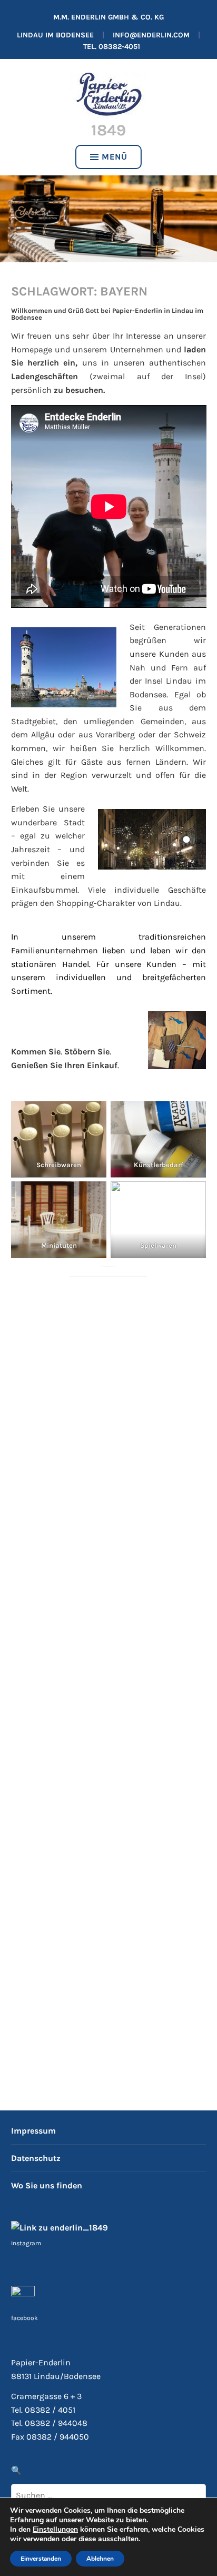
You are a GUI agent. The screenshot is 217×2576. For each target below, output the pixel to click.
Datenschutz (36, 2158)
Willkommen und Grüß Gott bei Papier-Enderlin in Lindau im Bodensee (107, 314)
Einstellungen (55, 2530)
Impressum (33, 2131)
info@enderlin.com (151, 35)
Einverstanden (41, 2559)
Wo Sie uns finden (47, 2185)
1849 (108, 130)
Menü (115, 157)
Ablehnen (100, 2559)
